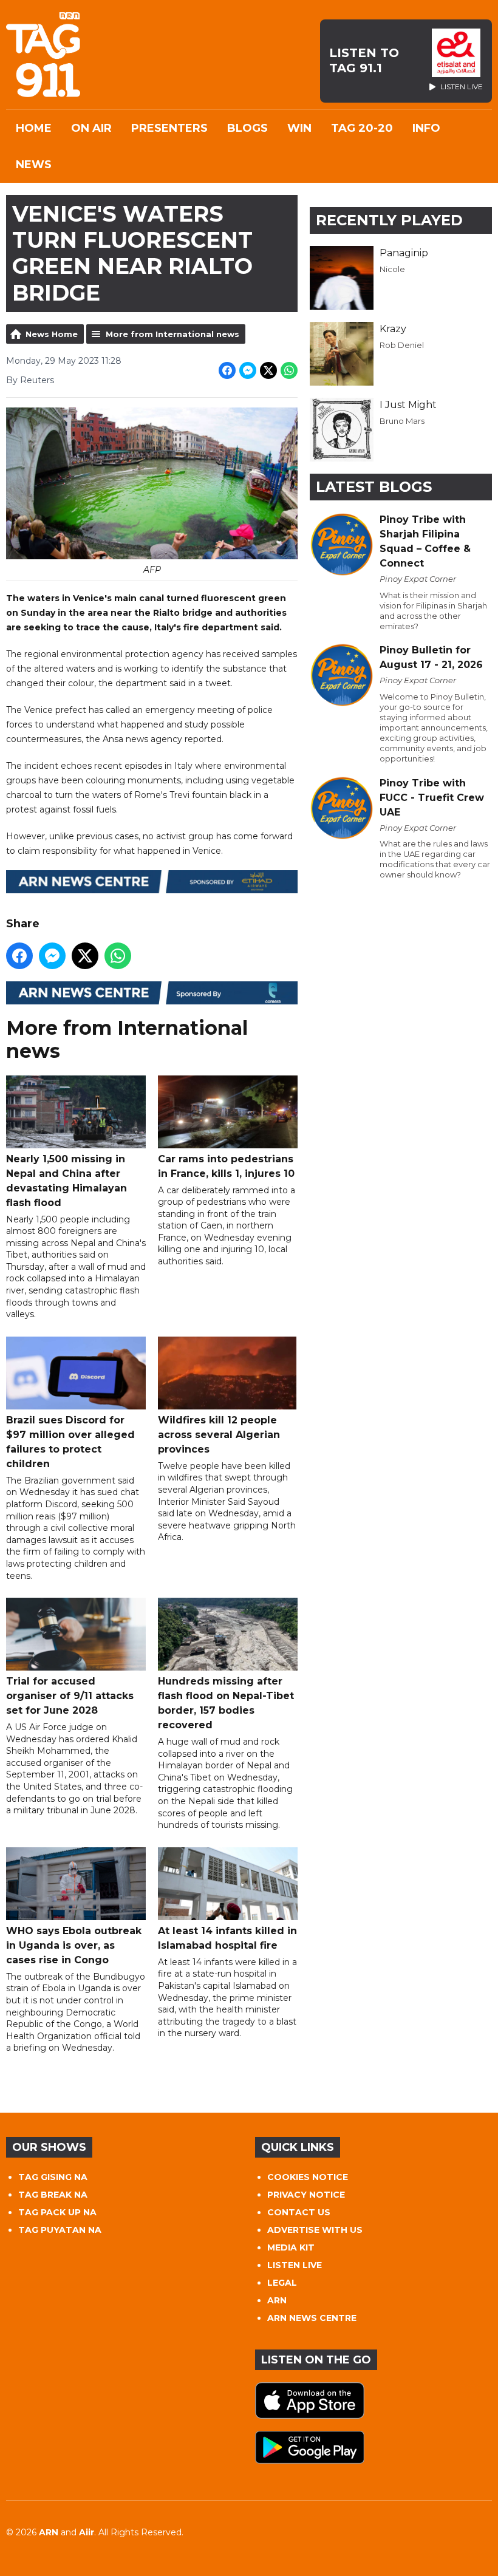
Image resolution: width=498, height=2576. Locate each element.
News (34, 165)
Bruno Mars (402, 421)
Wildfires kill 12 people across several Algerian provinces (219, 1435)
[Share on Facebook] (227, 370)
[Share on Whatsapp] (289, 370)
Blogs (247, 128)
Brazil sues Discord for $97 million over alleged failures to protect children (70, 1442)
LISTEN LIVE (295, 2265)
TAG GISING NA (53, 2177)
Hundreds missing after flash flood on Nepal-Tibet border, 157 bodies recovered (226, 1703)
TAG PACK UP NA (57, 2212)
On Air (91, 128)
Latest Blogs (374, 487)
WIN (299, 128)
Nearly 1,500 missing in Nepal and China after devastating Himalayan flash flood (67, 1181)
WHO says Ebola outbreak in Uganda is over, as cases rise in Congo (74, 1945)
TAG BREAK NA (53, 2195)
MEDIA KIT (291, 2247)
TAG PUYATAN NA (60, 2230)
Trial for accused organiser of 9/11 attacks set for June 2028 (70, 1696)
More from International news (172, 334)
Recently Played (389, 220)
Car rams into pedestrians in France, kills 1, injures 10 (226, 1166)
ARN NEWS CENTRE (312, 2318)
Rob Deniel (402, 345)
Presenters (169, 128)
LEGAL (282, 2283)
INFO (426, 128)
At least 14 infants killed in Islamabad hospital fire (227, 1938)
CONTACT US (299, 2212)
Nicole (392, 269)
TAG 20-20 (362, 128)
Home (34, 128)
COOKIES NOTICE (308, 2177)
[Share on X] (268, 370)
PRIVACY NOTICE (306, 2195)
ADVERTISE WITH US (315, 2230)
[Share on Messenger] (248, 370)
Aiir (87, 2532)
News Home (52, 334)
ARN (277, 2300)
